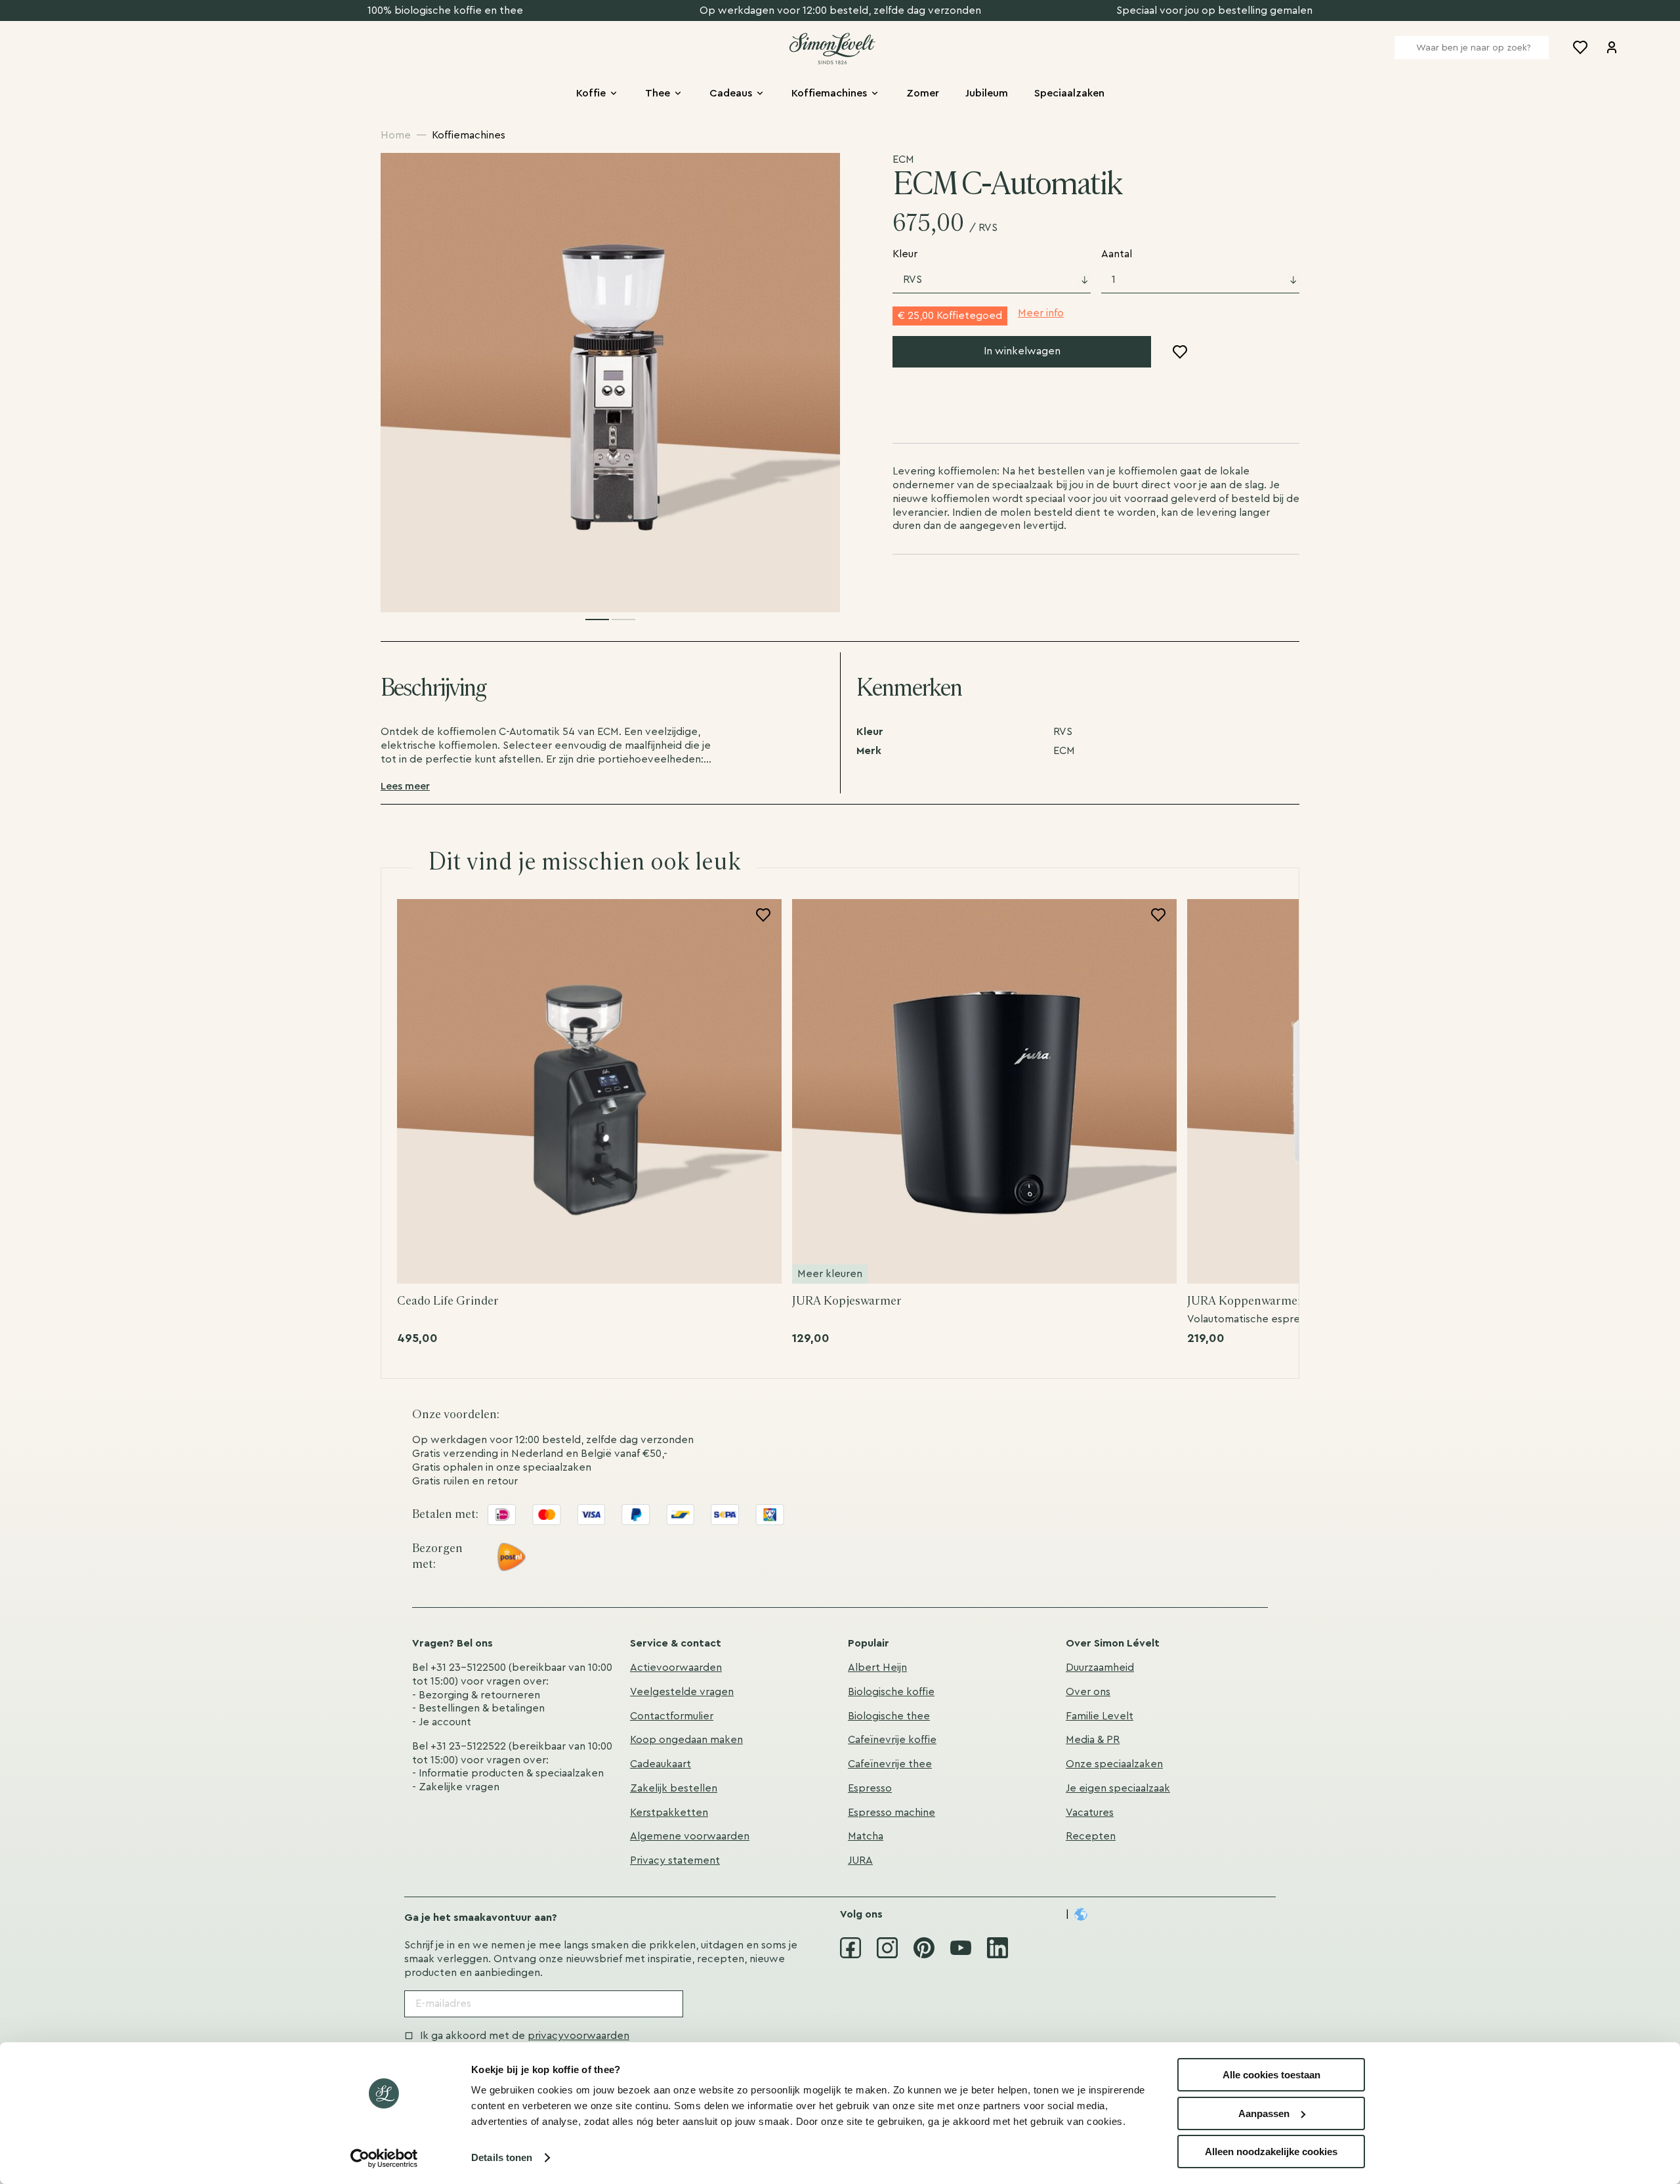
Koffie (591, 93)
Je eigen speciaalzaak (1118, 1788)
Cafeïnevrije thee (890, 1764)
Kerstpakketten (669, 1813)
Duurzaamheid (1100, 1668)
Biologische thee (889, 1716)
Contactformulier (672, 1716)
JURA (860, 1860)
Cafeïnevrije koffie (892, 1740)
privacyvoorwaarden (578, 2036)
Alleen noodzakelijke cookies (1271, 2152)
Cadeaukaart (661, 1764)
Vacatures (1090, 1813)
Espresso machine (892, 1813)
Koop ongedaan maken (686, 1740)
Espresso (870, 1788)
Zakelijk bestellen (674, 1788)
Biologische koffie (891, 1692)
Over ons (1088, 1692)
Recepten (1091, 1836)
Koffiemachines (829, 93)
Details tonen (502, 2157)
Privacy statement (675, 1860)
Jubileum (987, 93)
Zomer (923, 93)
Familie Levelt (1100, 1716)
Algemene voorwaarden (690, 1836)
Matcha (866, 1836)
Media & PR (1093, 1740)
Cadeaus (731, 93)
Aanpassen (1264, 2113)
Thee (658, 93)
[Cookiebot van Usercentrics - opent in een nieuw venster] (384, 2158)
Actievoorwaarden (676, 1668)
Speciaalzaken (1069, 93)
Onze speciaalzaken (1114, 1764)
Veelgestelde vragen (682, 1692)
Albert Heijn (877, 1668)
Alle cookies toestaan (1271, 2075)
